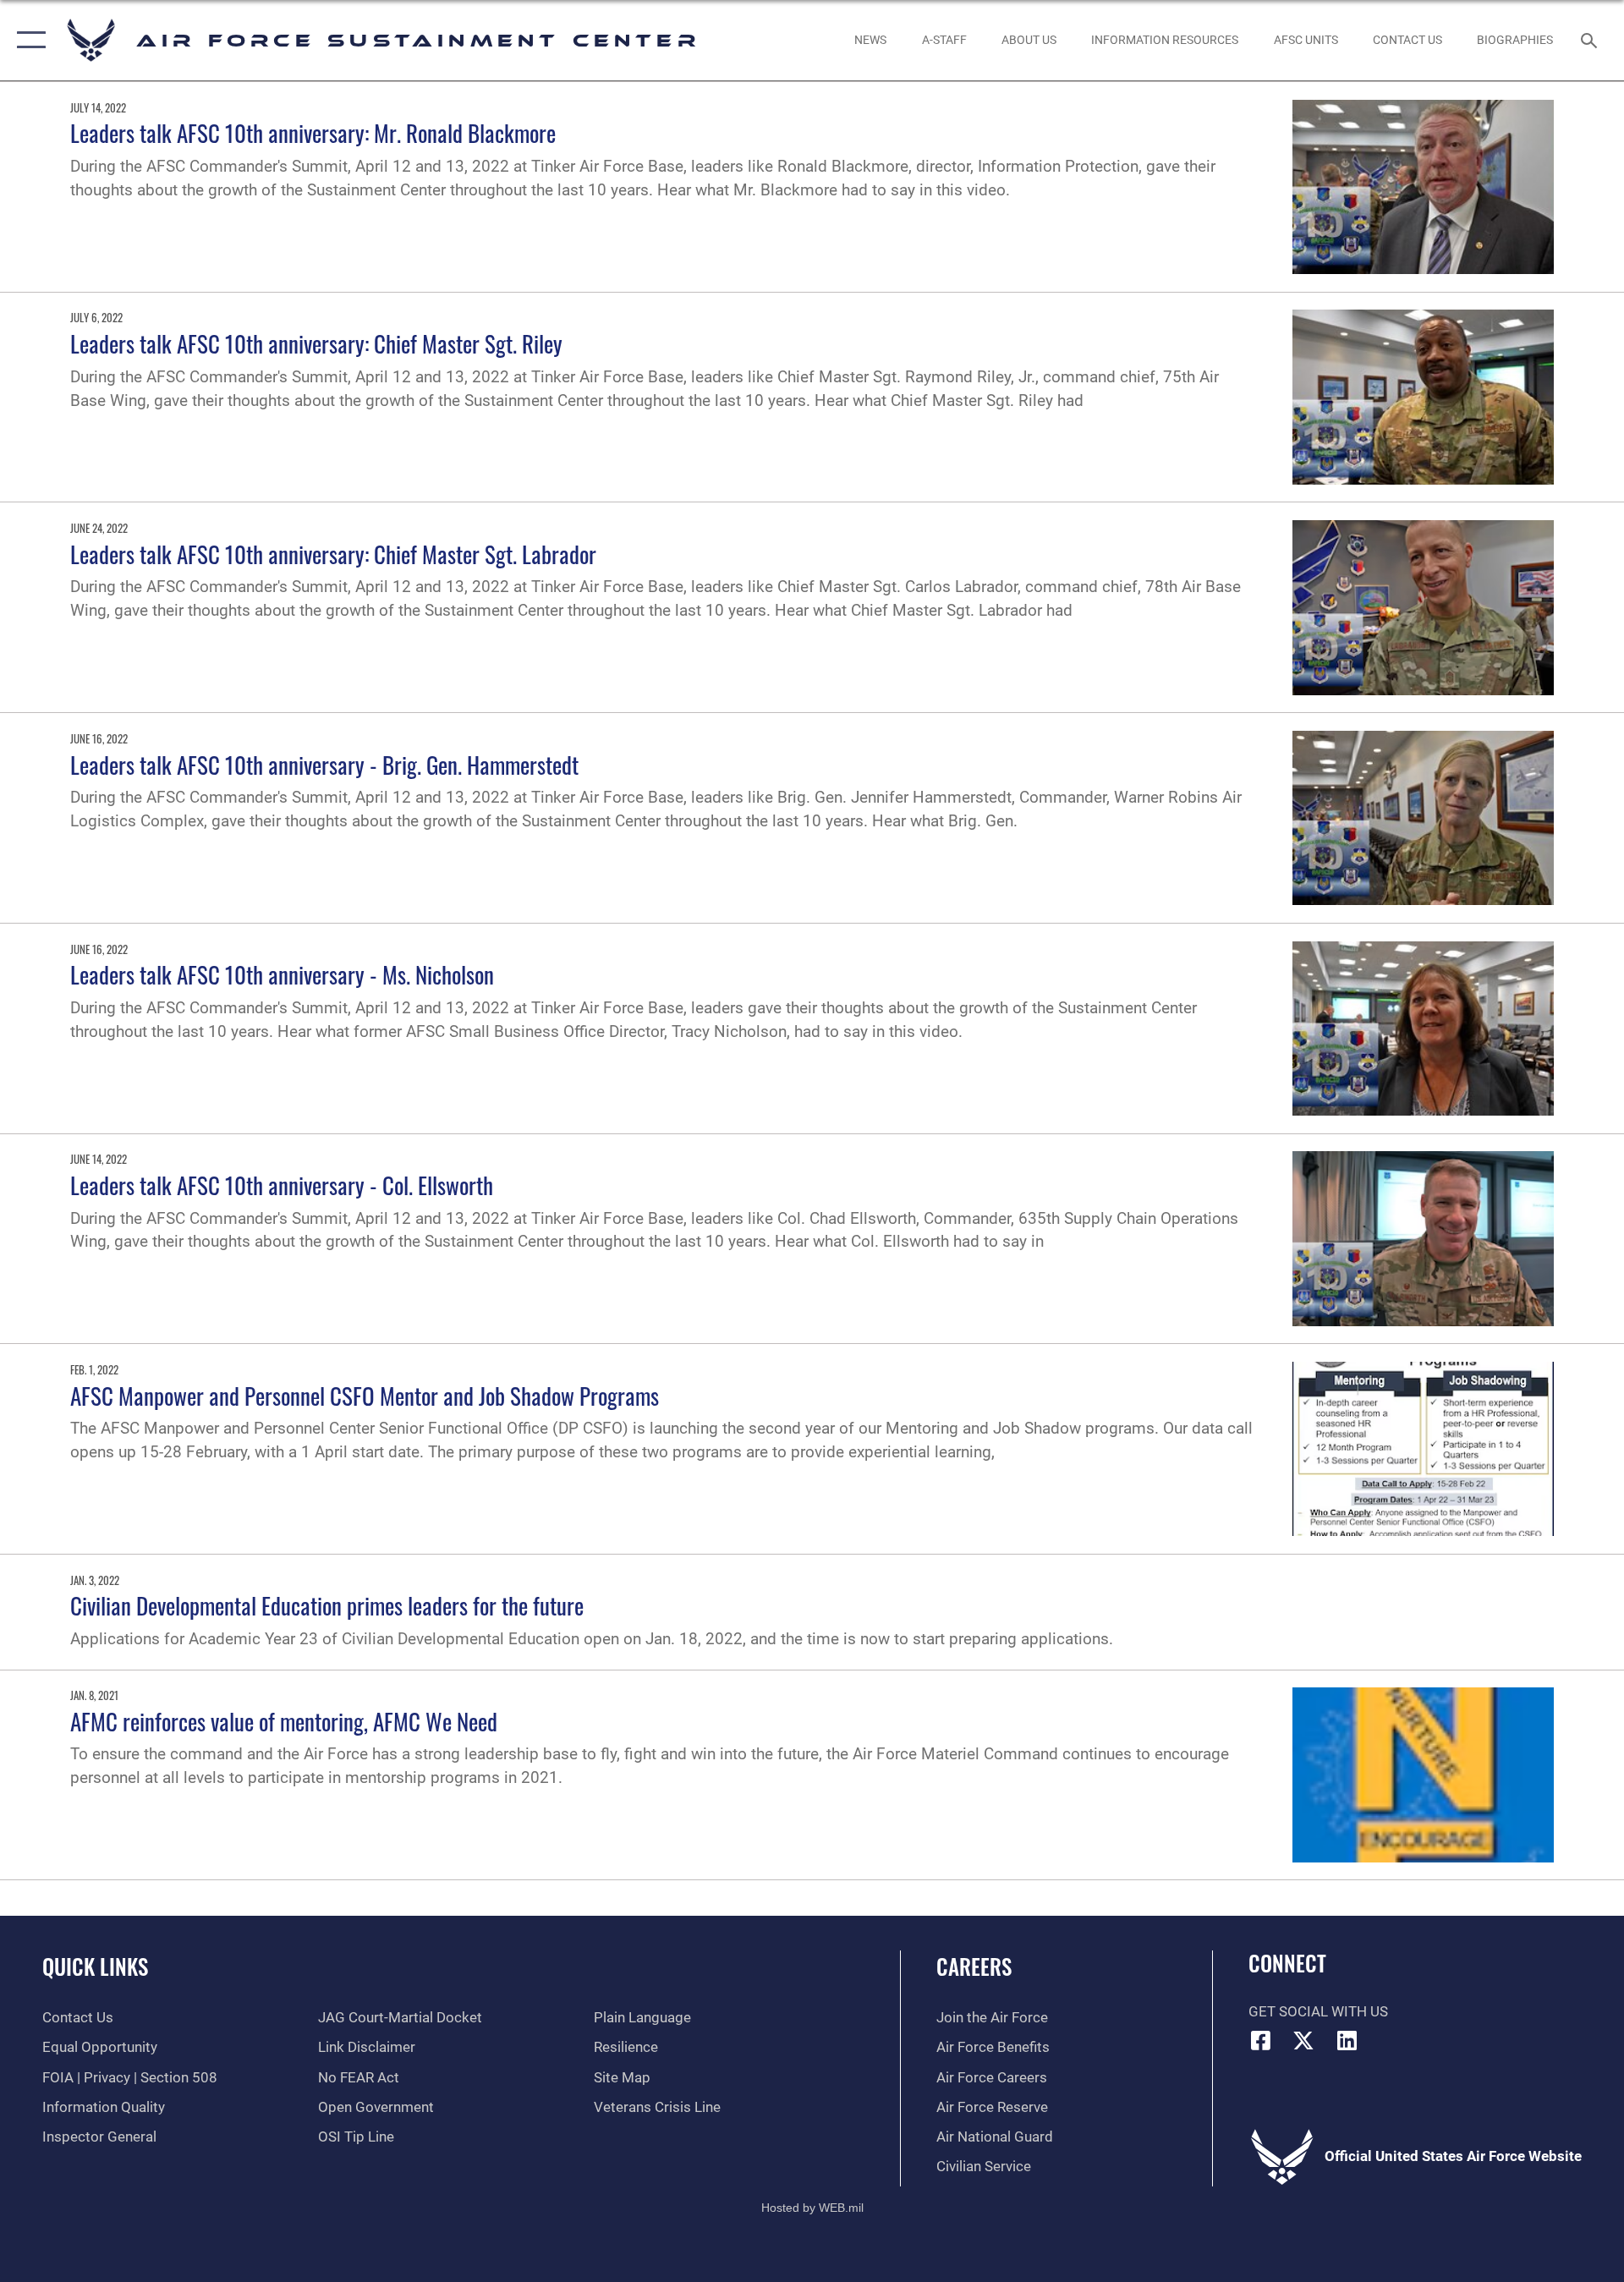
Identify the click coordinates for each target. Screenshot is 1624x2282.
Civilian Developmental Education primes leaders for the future (327, 1605)
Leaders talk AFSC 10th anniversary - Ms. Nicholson (282, 974)
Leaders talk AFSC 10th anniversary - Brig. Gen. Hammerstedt (324, 765)
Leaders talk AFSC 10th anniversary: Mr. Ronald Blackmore (313, 133)
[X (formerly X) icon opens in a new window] (1303, 2040)
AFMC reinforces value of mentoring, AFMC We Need (284, 1721)
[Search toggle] (1591, 40)
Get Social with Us (1318, 2012)
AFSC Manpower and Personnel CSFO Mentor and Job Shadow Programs (365, 1396)
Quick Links (95, 1966)
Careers (974, 1966)
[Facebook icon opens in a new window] (1261, 2040)
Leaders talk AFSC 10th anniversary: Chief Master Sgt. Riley (316, 343)
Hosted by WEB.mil (812, 2208)
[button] (27, 40)
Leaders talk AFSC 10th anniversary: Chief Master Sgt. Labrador (333, 554)
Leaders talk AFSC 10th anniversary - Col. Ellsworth (282, 1185)
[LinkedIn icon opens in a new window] (1347, 2040)
